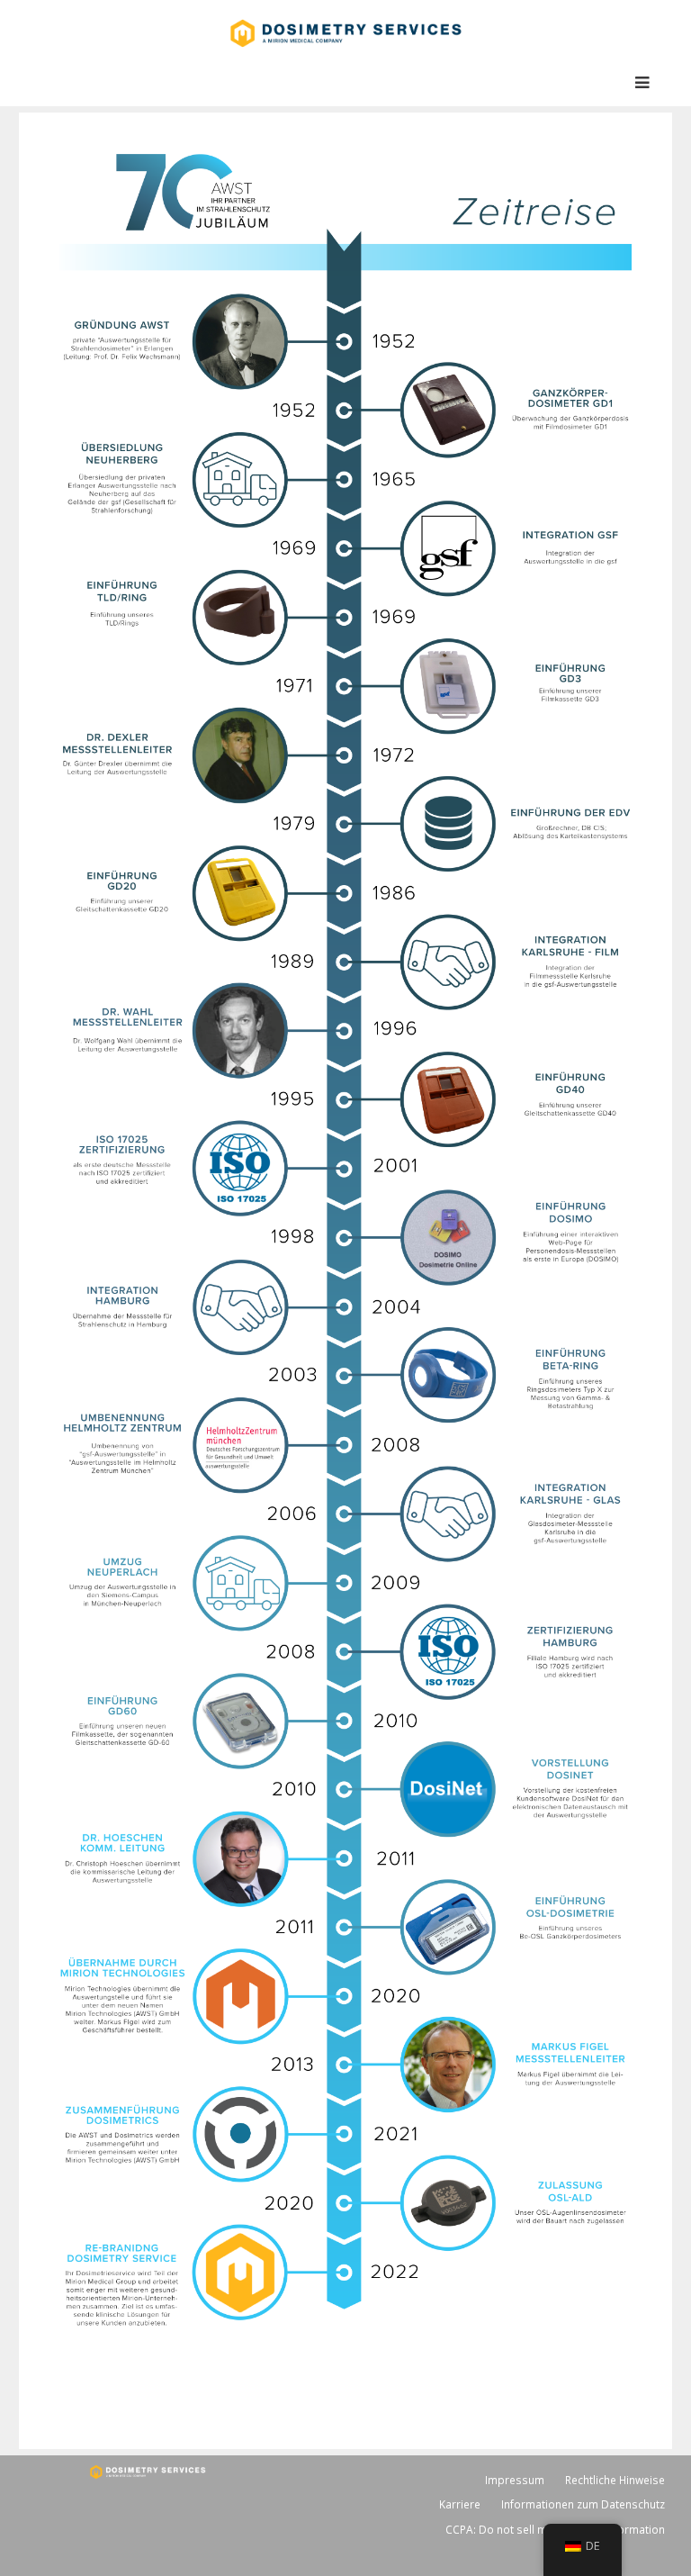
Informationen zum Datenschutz (583, 2504)
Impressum (515, 2480)
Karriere (460, 2504)
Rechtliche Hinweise (615, 2480)
